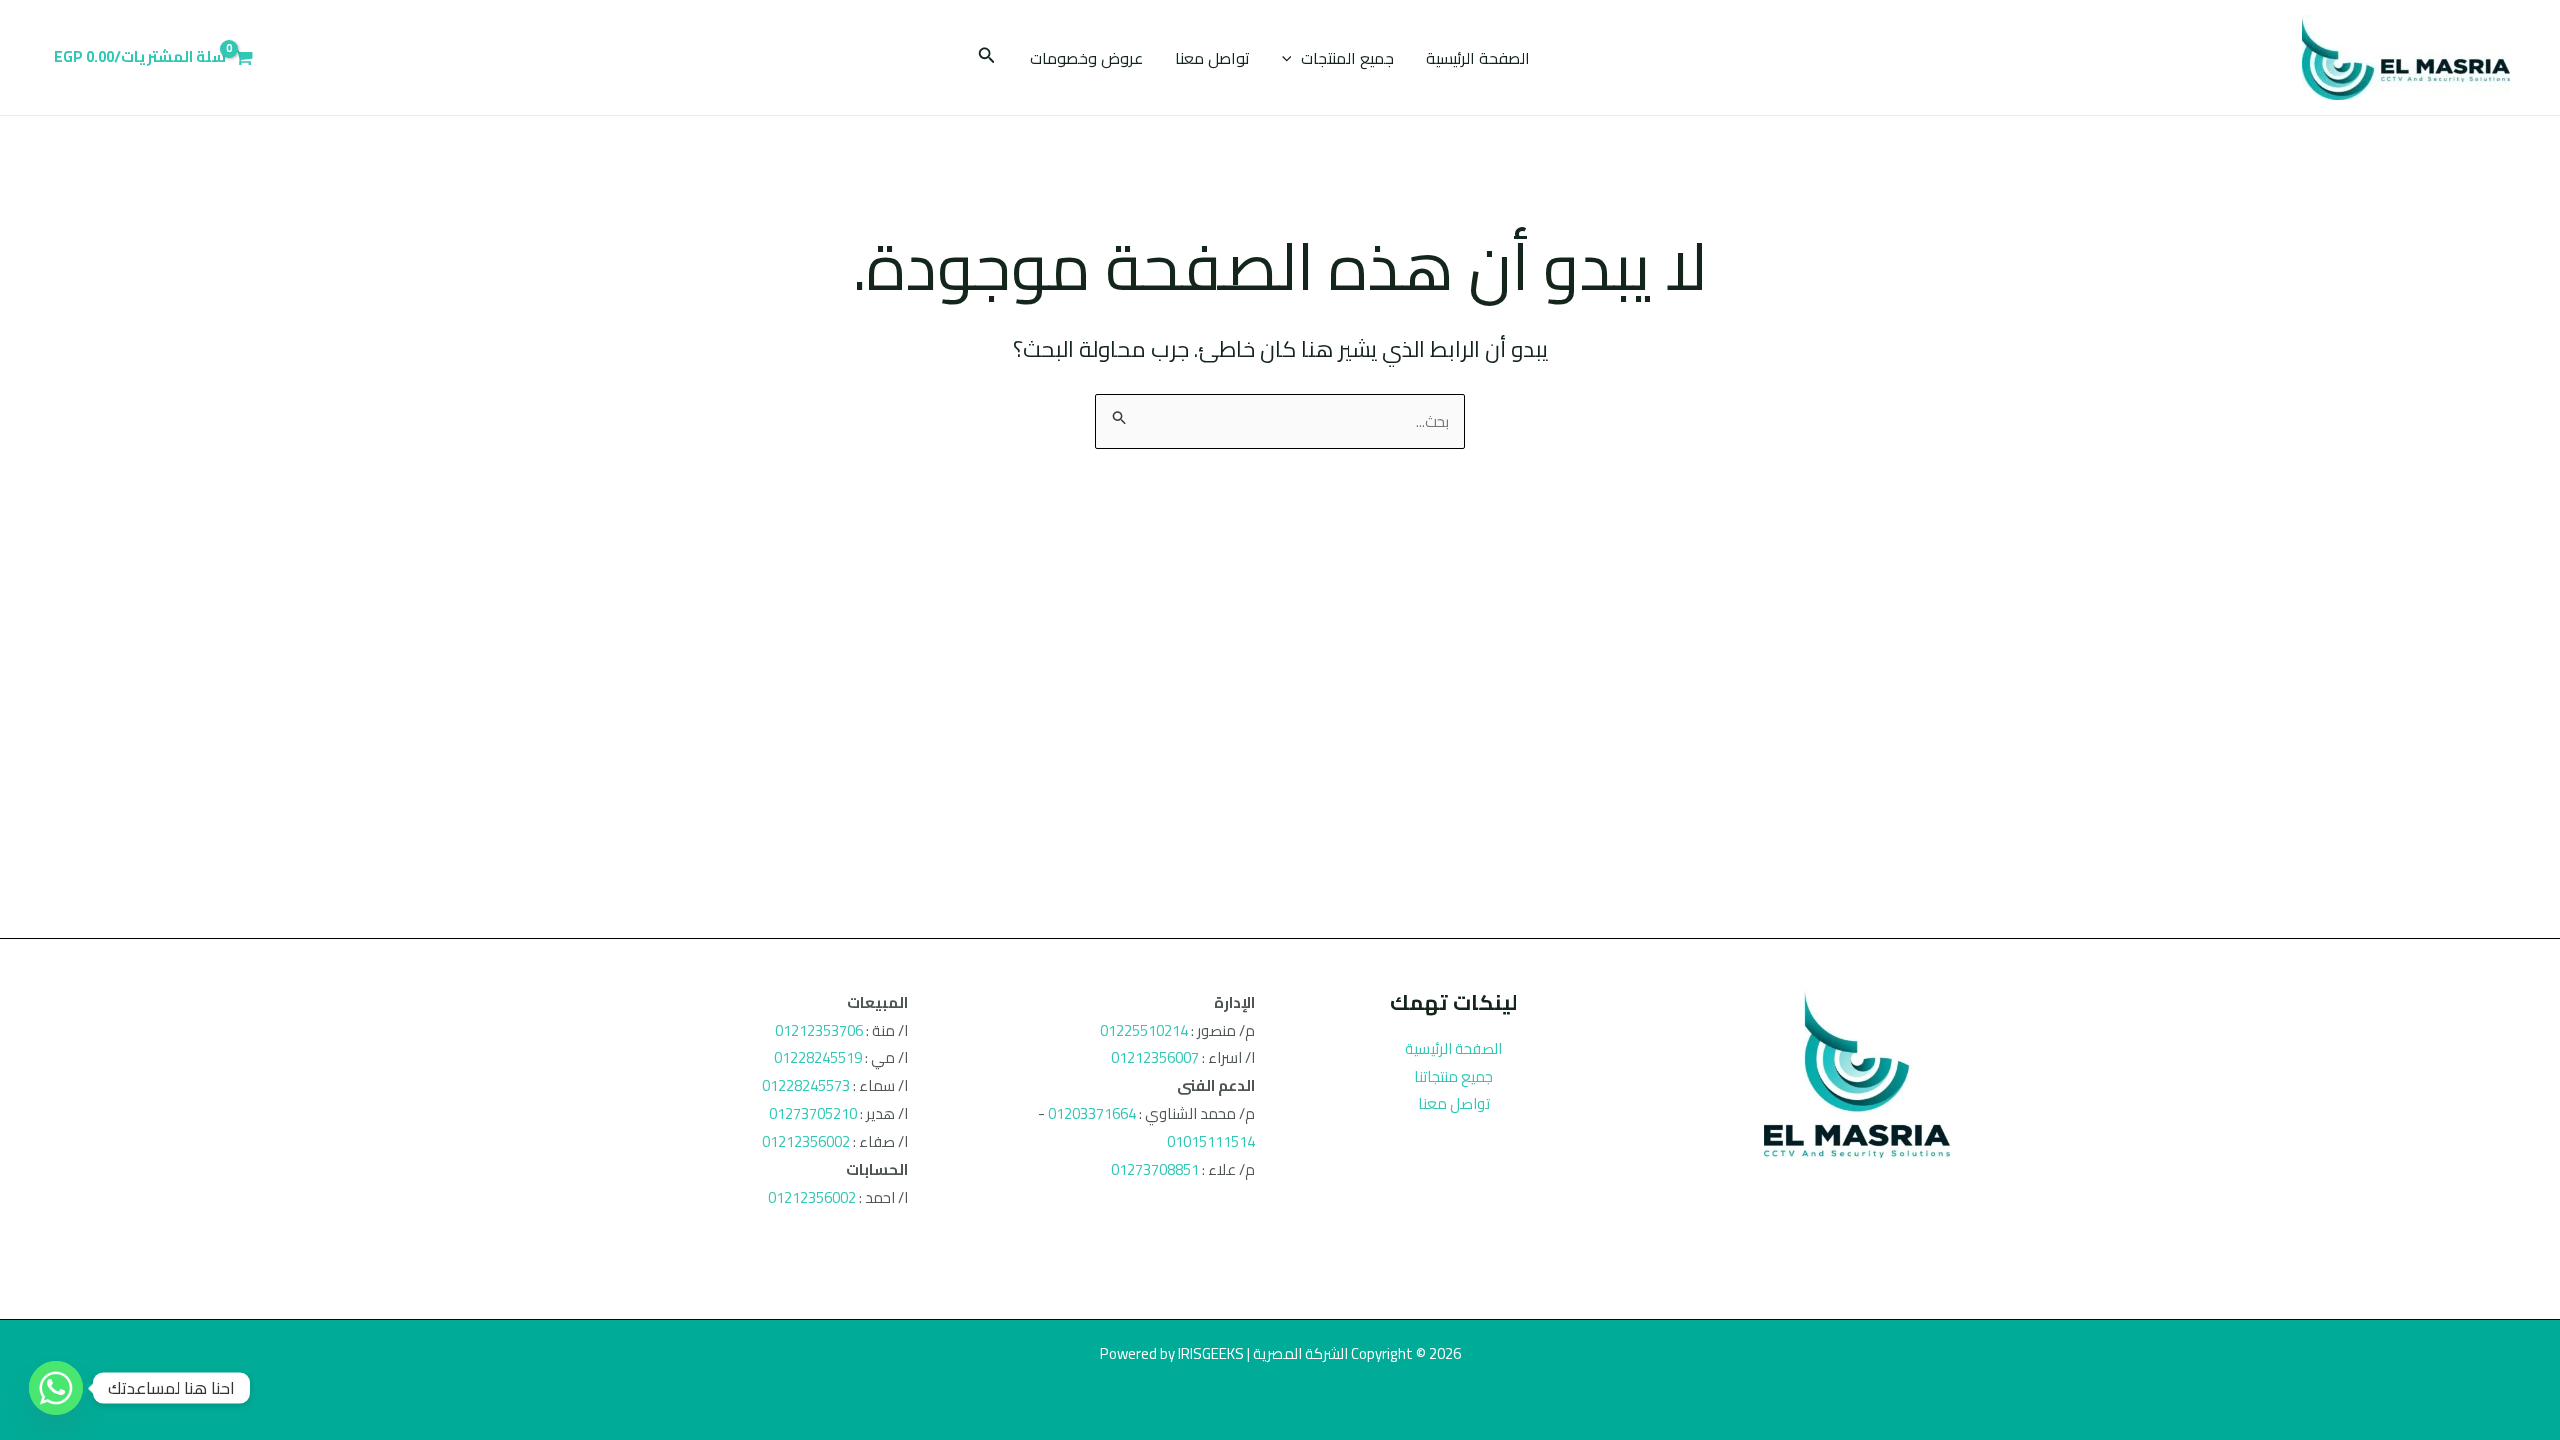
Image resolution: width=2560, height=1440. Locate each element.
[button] (1292, 58)
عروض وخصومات (1086, 58)
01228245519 (818, 1057)
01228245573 (806, 1085)
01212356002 (806, 1141)
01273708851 (1155, 1169)
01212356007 (1155, 1057)
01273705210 (813, 1113)
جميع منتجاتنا (1453, 1076)
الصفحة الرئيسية (1478, 58)
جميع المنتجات (1347, 58)
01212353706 (819, 1030)
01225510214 (1144, 1030)
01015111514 (1211, 1141)
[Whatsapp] (56, 1388)
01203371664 (1092, 1113)
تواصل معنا (1212, 58)
